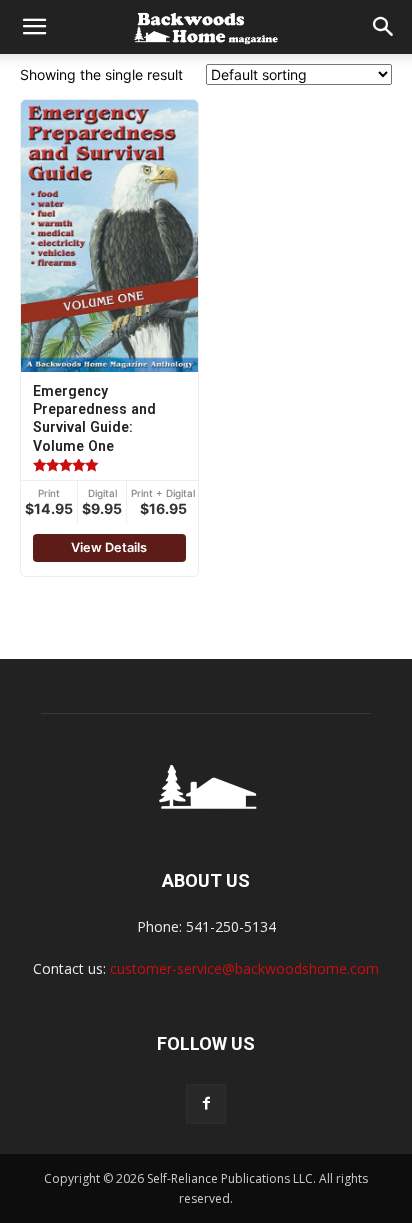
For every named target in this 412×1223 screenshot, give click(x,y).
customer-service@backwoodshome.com (244, 968)
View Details (109, 547)
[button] (34, 27)
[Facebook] (206, 1104)
